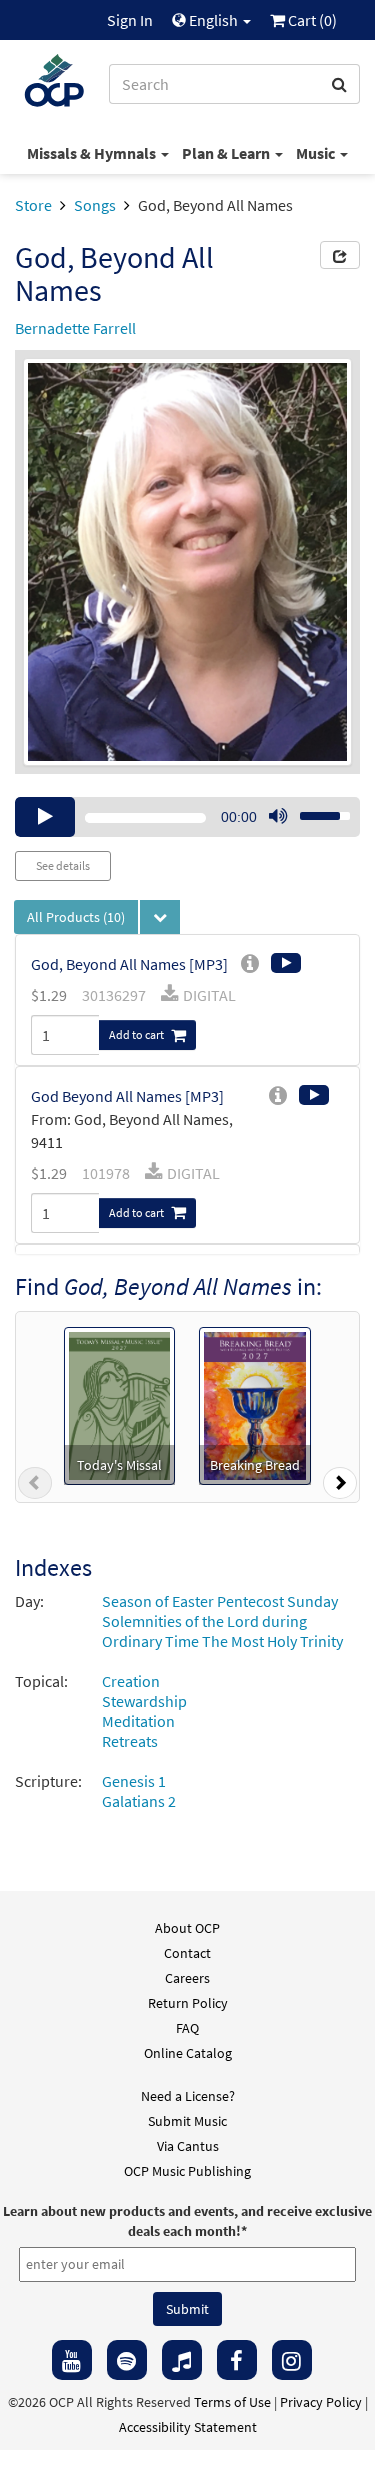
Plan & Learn (227, 153)
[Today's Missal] (119, 1404)
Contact (187, 1953)
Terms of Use (232, 2402)
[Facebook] (237, 2360)
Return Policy (188, 2003)
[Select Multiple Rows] (160, 917)
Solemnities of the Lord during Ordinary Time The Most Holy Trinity (222, 1631)
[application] (187, 817)
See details (63, 865)
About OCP (187, 1928)
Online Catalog (188, 2053)
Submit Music (187, 2121)
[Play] (45, 817)
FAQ (187, 2028)
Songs (95, 205)
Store (33, 205)
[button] (35, 1487)
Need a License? (188, 2096)
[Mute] (278, 817)
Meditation (138, 1721)
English (213, 20)
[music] (182, 2360)
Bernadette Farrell (75, 328)
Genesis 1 (134, 1781)
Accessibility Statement (188, 2427)
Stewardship (144, 1701)
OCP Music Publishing (187, 2171)
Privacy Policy (321, 2402)
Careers (187, 1978)
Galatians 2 (139, 1801)
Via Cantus (188, 2146)
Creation (131, 1681)
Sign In (130, 20)
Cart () (311, 20)
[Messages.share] (340, 255)
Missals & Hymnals (93, 153)
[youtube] (72, 2360)
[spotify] (127, 2360)
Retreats (130, 1741)
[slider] (314, 810)
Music (317, 153)
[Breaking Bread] (255, 1404)
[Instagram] (292, 2360)
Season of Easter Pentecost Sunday (220, 1601)
